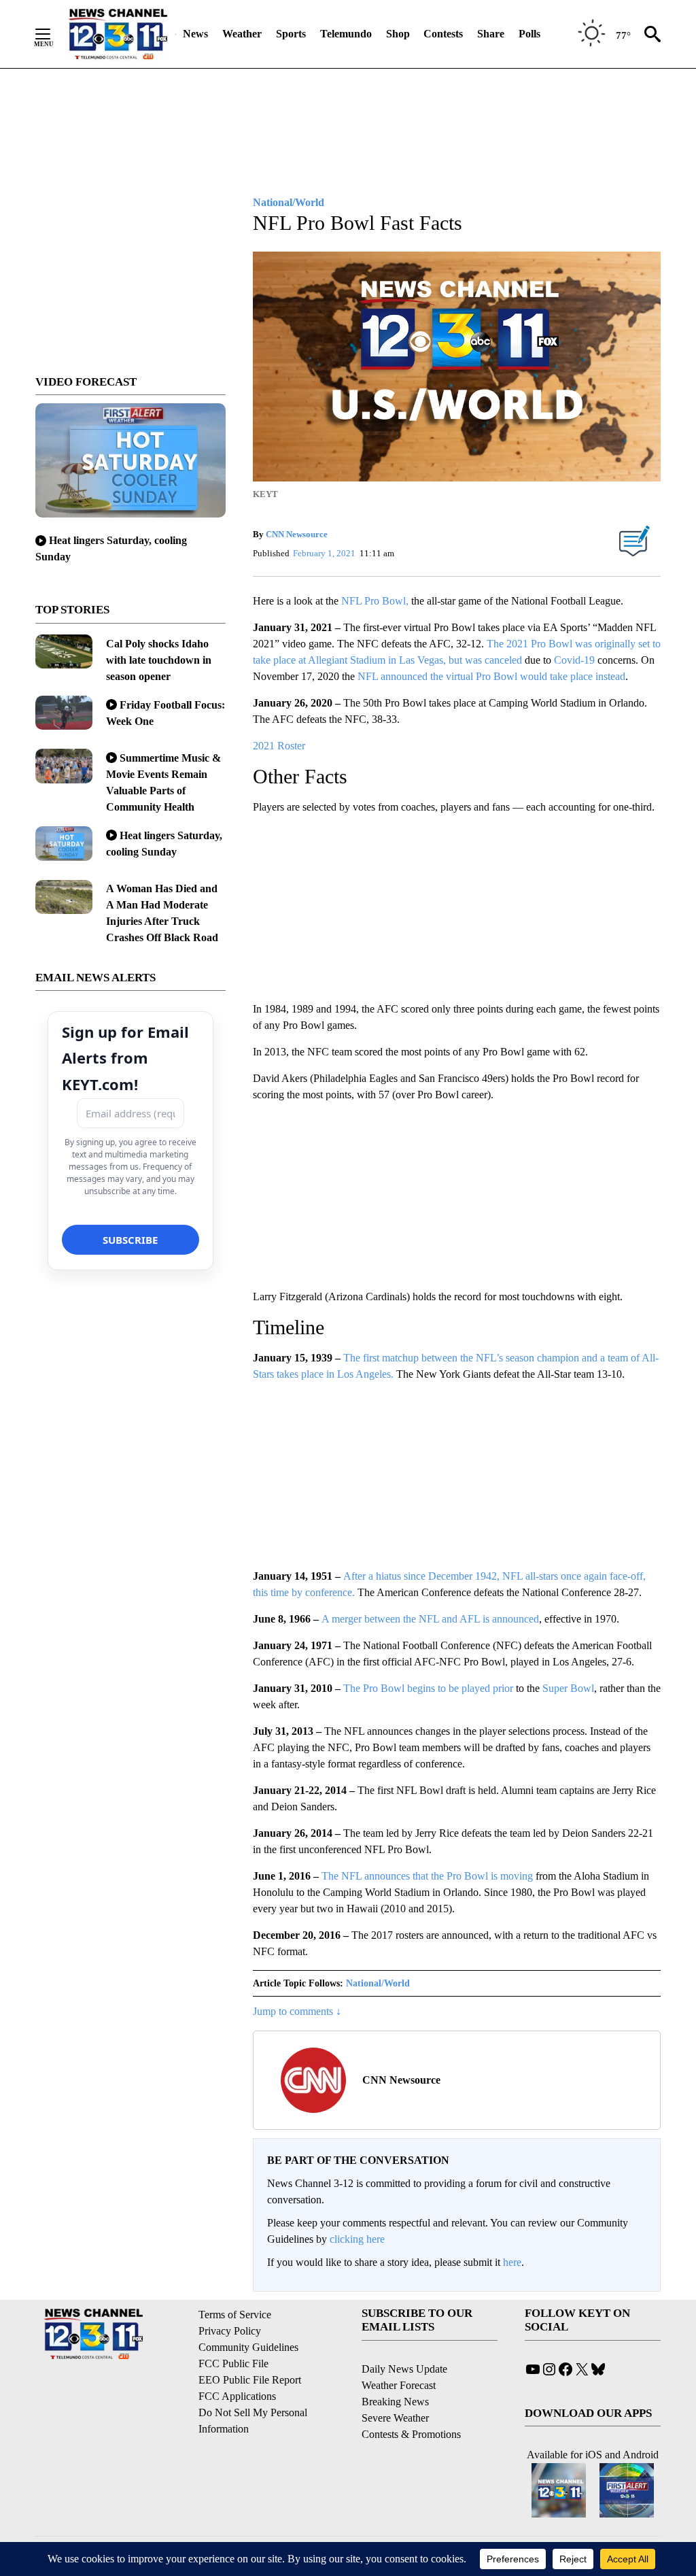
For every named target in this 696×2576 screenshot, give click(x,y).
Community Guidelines (248, 2347)
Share (491, 34)
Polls (529, 34)
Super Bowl (568, 1688)
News (195, 34)
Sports (291, 34)
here (512, 2262)
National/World (378, 1983)
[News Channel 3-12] (118, 34)
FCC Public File (233, 2363)
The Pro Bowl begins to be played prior (428, 1688)
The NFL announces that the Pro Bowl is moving (427, 1876)
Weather (242, 34)
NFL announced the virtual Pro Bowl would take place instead (491, 676)
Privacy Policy (230, 2331)
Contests (443, 34)
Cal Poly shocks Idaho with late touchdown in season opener (159, 660)
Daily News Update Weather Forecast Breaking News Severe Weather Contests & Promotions (411, 2402)
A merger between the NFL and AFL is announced (430, 1619)
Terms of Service (235, 2315)
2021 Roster (279, 746)
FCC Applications (237, 2396)
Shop (398, 34)
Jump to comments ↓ (297, 2011)
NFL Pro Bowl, (375, 601)
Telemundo (346, 34)
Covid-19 (574, 660)
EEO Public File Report (250, 2380)
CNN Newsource (297, 534)
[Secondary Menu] (53, 34)
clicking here (357, 2239)
